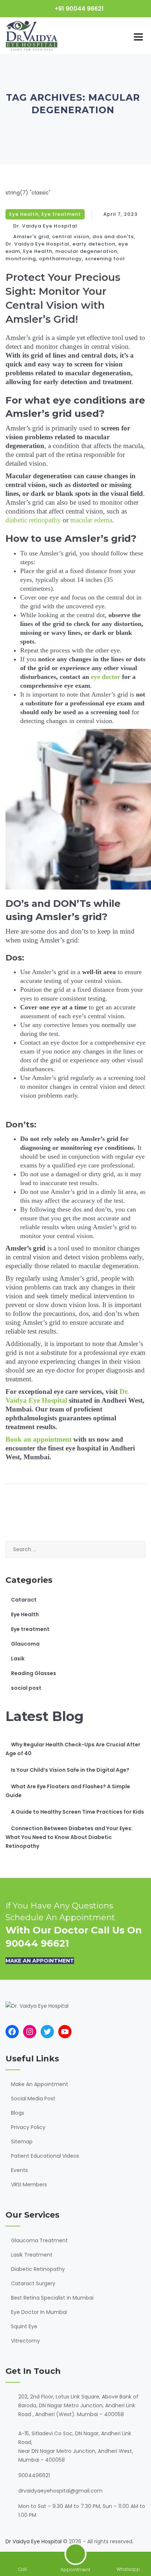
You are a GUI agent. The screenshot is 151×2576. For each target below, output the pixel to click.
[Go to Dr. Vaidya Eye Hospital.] (41, 124)
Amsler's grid (31, 237)
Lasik (18, 1659)
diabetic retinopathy (33, 520)
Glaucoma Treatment (39, 2240)
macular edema (91, 520)
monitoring (21, 259)
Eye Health (24, 214)
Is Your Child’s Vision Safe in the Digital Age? (70, 1770)
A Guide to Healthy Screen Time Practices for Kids (78, 1812)
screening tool (105, 259)
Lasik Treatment (32, 2255)
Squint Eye (24, 2326)
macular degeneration (86, 251)
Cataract (24, 1600)
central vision (71, 237)
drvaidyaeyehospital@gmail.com (60, 2491)
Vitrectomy (25, 2341)
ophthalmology (60, 259)
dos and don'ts (113, 237)
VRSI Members (29, 2185)
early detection (94, 244)
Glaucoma (25, 1644)
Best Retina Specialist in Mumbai (52, 2298)
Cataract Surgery (33, 2283)
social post (26, 1688)
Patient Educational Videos (45, 2156)
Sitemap (22, 2142)
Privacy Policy (28, 2127)
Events (19, 2170)
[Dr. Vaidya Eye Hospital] (32, 36)
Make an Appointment (40, 1961)
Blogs (18, 2113)
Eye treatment (61, 214)
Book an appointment (38, 1439)
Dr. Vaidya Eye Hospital (45, 226)
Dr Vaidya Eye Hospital (34, 2541)
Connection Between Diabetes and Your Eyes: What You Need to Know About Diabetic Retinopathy (69, 1837)
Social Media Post (33, 2099)
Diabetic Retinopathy (38, 2269)
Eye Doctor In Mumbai (39, 2312)
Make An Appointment (40, 2084)
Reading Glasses (34, 1673)
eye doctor (106, 677)
